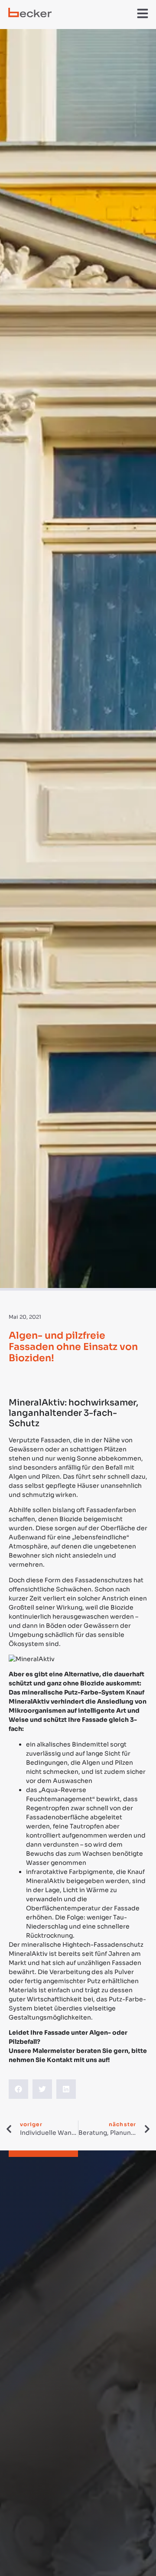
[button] (143, 13)
